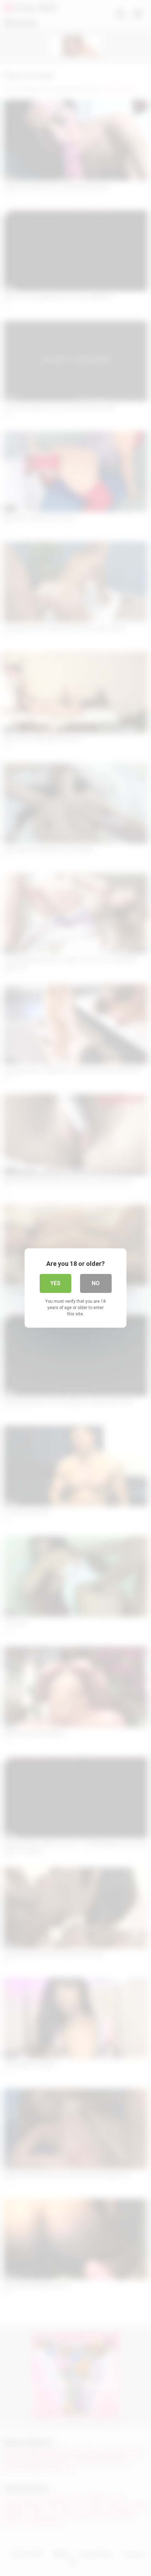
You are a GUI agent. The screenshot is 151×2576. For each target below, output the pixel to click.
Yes (55, 1283)
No (96, 1283)
